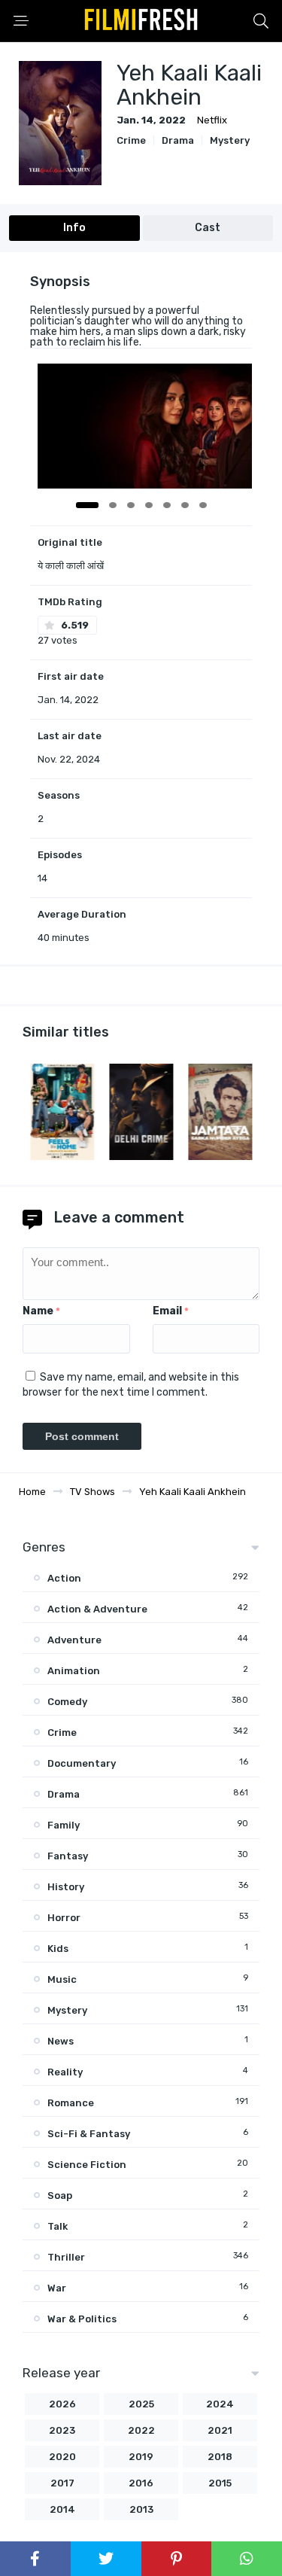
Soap (60, 2195)
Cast (208, 228)
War (57, 2288)
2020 (62, 2457)
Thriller (66, 2257)
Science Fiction (87, 2165)
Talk (58, 2226)
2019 (141, 2457)
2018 (220, 2457)
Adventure (74, 1640)
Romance (71, 2103)
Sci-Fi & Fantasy (89, 2134)
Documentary (82, 1763)
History (66, 1887)
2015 (220, 2483)
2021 (220, 2430)
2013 (141, 2509)
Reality (65, 2072)
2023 (62, 2430)
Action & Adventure (97, 1609)
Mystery (230, 140)
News (61, 2041)
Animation (74, 1671)
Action (64, 1578)
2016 (141, 2483)
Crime (131, 140)
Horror (64, 1918)
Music (62, 1979)
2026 (62, 2404)
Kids (58, 1949)
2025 (141, 2404)
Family (64, 1825)
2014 (62, 2509)
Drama (178, 140)
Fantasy (68, 1856)
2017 (62, 2483)
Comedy (67, 1702)
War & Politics (82, 2319)
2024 (220, 2404)
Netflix (212, 120)
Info (74, 228)
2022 (141, 2430)
